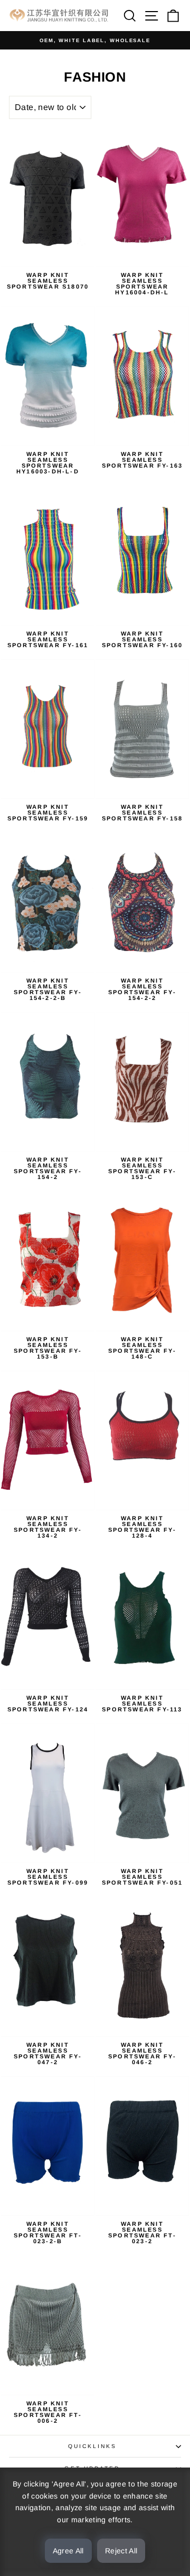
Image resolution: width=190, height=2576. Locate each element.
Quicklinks (93, 2446)
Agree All (68, 2551)
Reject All (121, 2551)
